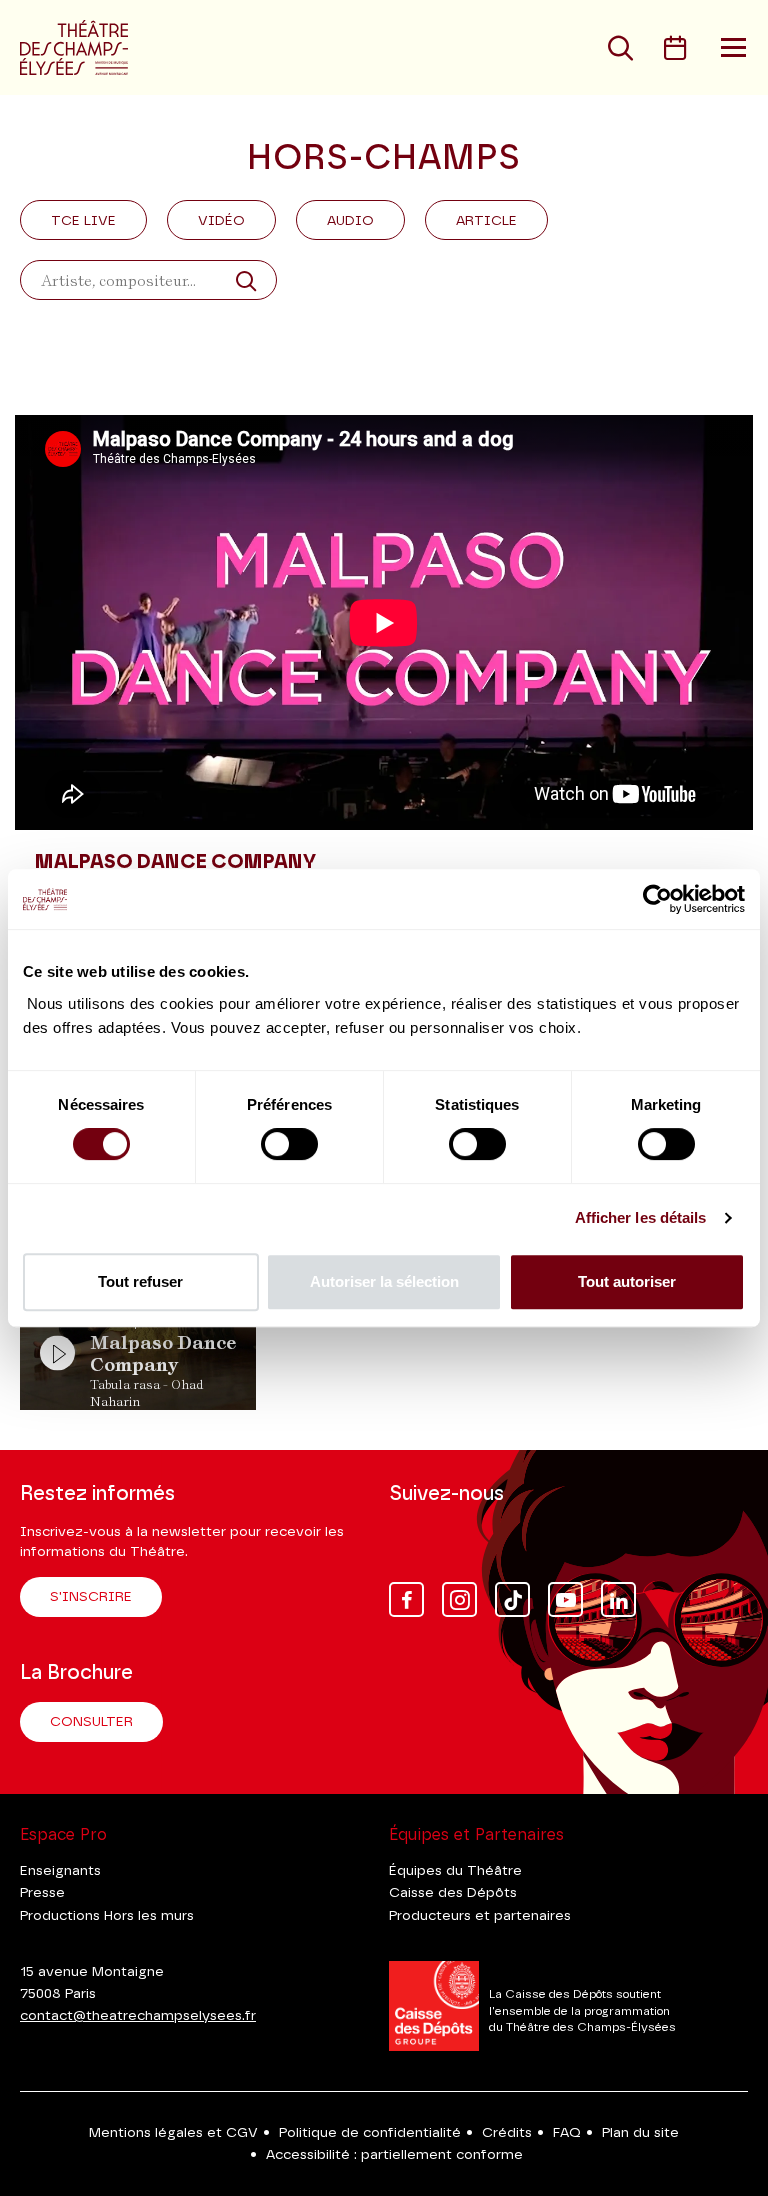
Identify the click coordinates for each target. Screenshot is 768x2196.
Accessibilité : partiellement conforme (394, 2155)
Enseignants (60, 1871)
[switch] (289, 1144)
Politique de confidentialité (370, 2133)
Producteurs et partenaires (480, 1916)
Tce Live (83, 221)
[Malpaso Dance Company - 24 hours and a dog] (384, 622)
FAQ (567, 2133)
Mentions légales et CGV (173, 2133)
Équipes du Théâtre (455, 1871)
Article (486, 221)
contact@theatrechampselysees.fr (138, 2016)
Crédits (507, 2133)
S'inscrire (91, 1597)
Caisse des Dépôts (453, 1893)
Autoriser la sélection (384, 1281)
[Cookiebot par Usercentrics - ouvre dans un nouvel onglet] (657, 899)
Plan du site (640, 2133)
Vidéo (221, 221)
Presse (42, 1893)
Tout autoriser (627, 1281)
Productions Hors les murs (107, 1916)
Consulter (91, 1722)
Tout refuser (140, 1281)
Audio (350, 221)
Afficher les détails (641, 1217)
